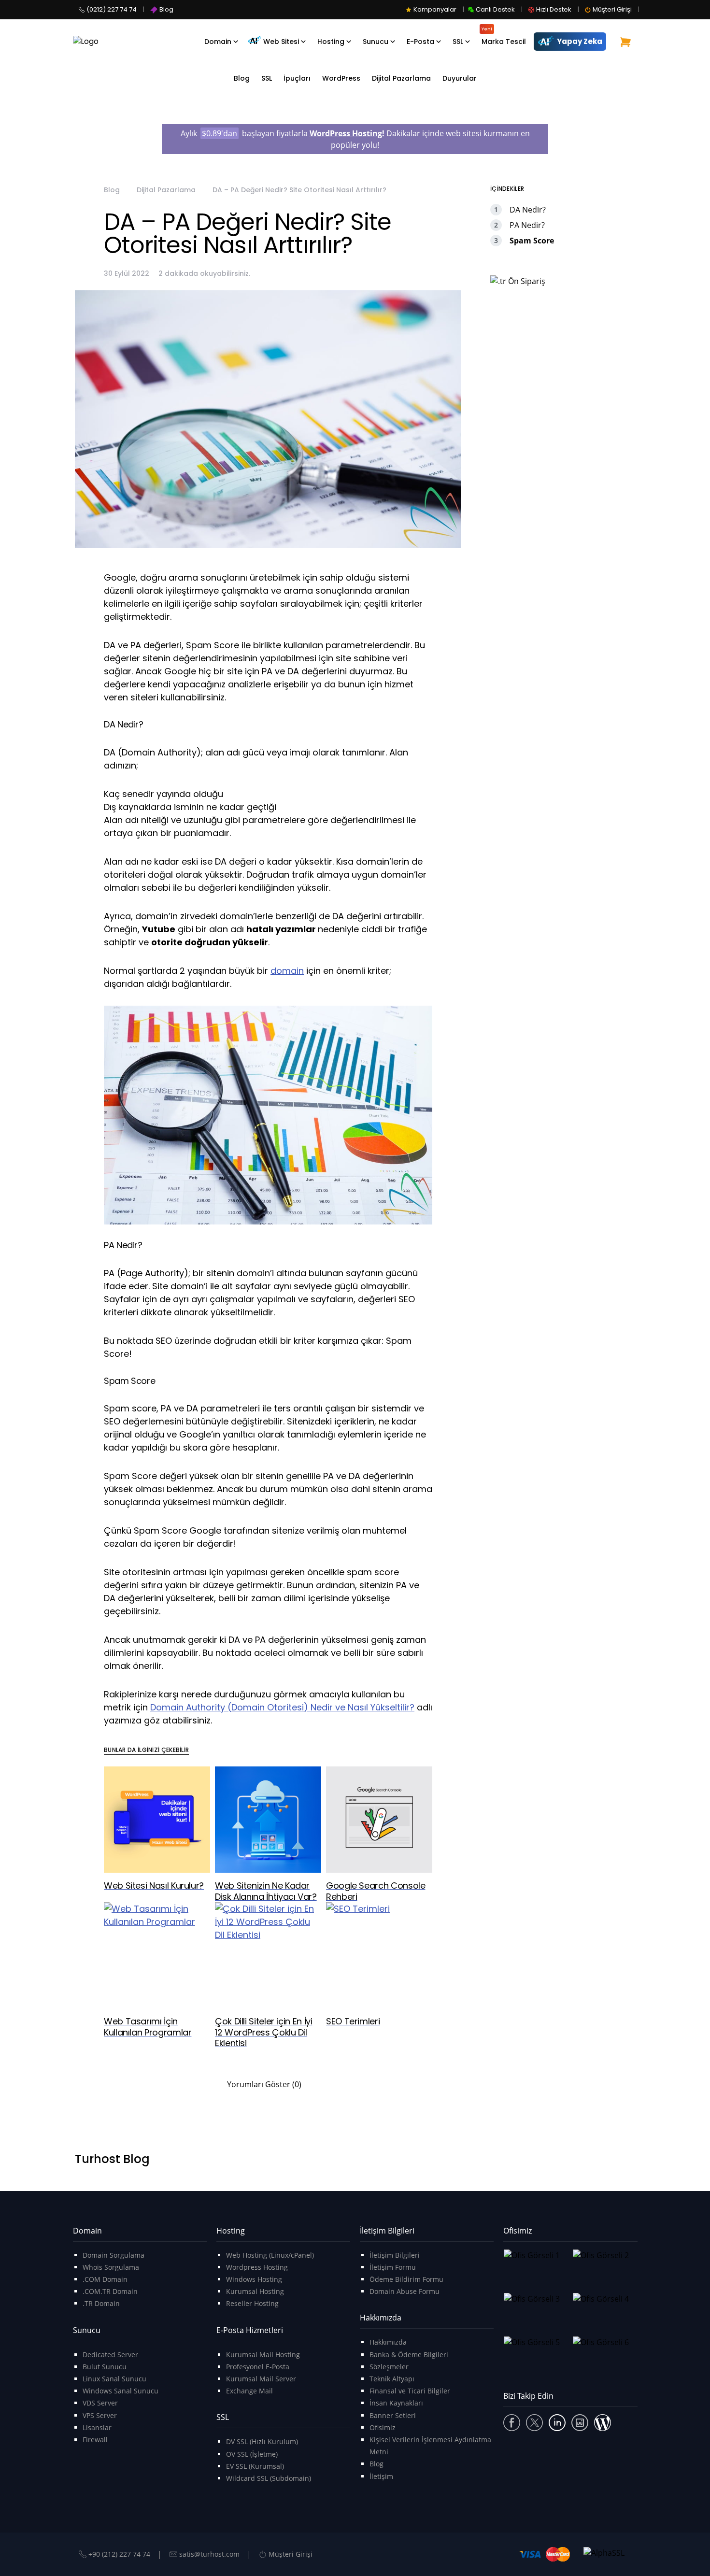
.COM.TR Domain (110, 2291)
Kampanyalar (435, 9)
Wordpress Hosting (257, 2267)
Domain (218, 42)
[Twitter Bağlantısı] (534, 2423)
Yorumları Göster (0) (264, 2084)
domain (287, 971)
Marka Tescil (504, 36)
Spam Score (532, 241)
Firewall (95, 2440)
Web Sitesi (281, 42)
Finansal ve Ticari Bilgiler (410, 2391)
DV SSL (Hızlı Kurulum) (262, 2441)
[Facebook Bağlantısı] (512, 2423)
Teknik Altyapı (392, 2379)
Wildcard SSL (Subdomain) (269, 2478)
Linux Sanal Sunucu (114, 2379)
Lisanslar (97, 2427)
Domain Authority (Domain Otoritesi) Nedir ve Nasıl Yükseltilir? (282, 1707)
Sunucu (376, 42)
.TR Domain (101, 2303)
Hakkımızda (388, 2342)
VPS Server (100, 2415)
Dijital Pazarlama (166, 190)
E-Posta (420, 42)
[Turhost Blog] (603, 2423)
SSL (458, 42)
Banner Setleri (393, 2415)
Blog (166, 9)
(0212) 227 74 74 (112, 9)
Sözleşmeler (389, 2367)
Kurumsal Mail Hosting (263, 2355)
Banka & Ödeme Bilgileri (409, 2355)
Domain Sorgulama (114, 2255)
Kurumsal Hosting (255, 2291)
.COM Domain (105, 2279)
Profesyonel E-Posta (258, 2367)
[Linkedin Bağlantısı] (557, 2423)
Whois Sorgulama (111, 2267)
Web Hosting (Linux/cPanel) (270, 2255)
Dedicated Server (110, 2355)
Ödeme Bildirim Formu (406, 2279)
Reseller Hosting (252, 2303)
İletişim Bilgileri (395, 2255)
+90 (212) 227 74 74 (119, 2554)
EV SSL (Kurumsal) (255, 2466)
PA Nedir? (527, 225)
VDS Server (100, 2403)
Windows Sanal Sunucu (121, 2391)
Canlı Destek (495, 9)
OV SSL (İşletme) (252, 2454)
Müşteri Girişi (612, 9)
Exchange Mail (249, 2391)
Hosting (331, 42)
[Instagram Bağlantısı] (580, 2423)
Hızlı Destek (554, 9)
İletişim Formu (393, 2267)
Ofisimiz (383, 2427)
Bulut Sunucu (105, 2367)
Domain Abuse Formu (405, 2291)
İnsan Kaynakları (396, 2403)
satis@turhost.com (209, 2554)
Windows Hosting (254, 2279)
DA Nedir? (528, 210)
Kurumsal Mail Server (261, 2379)
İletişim (381, 2476)
